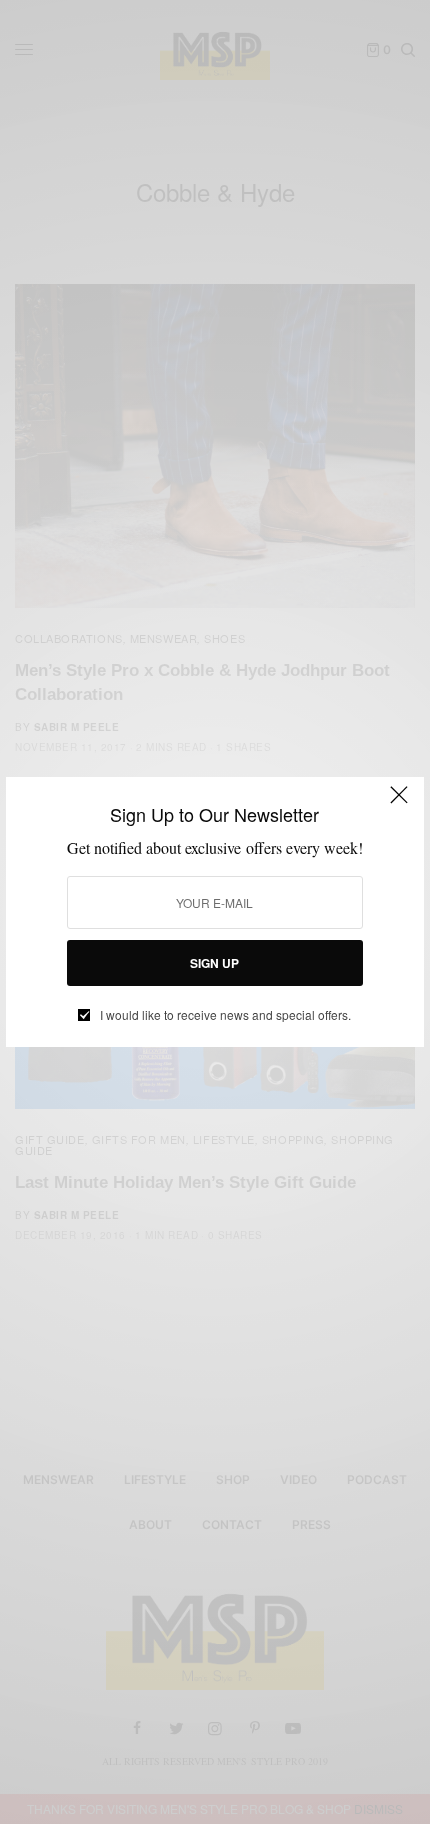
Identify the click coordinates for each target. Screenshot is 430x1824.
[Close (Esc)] (399, 804)
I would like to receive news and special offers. (225, 1015)
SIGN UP (214, 963)
